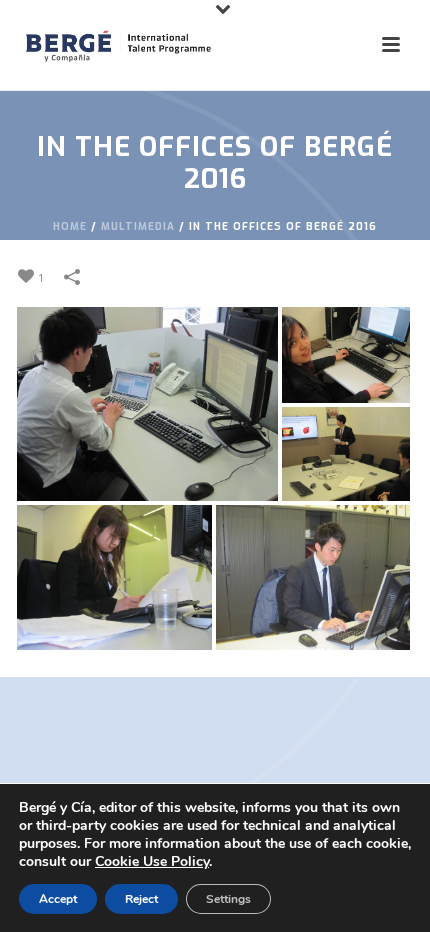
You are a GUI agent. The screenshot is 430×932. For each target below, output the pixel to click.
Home (70, 226)
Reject (141, 899)
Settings (228, 899)
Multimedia (138, 226)
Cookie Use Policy (152, 861)
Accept (58, 899)
